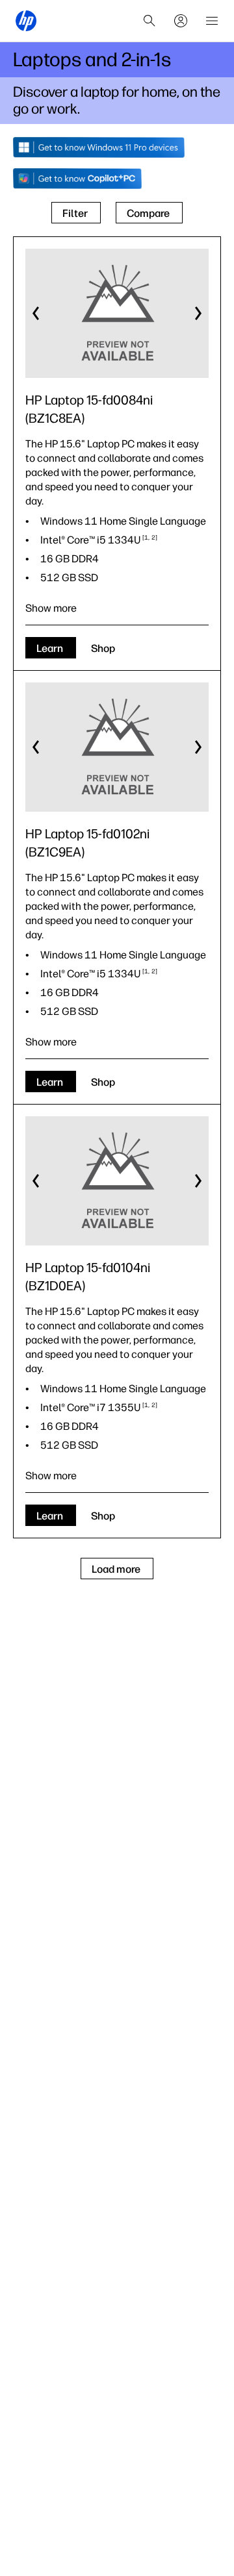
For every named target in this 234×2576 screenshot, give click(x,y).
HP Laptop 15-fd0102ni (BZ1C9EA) (87, 843)
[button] (36, 314)
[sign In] (181, 21)
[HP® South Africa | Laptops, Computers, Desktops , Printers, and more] (26, 21)
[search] (149, 21)
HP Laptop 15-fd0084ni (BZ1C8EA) (89, 409)
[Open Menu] (212, 21)
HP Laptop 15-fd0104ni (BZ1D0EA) (88, 1277)
